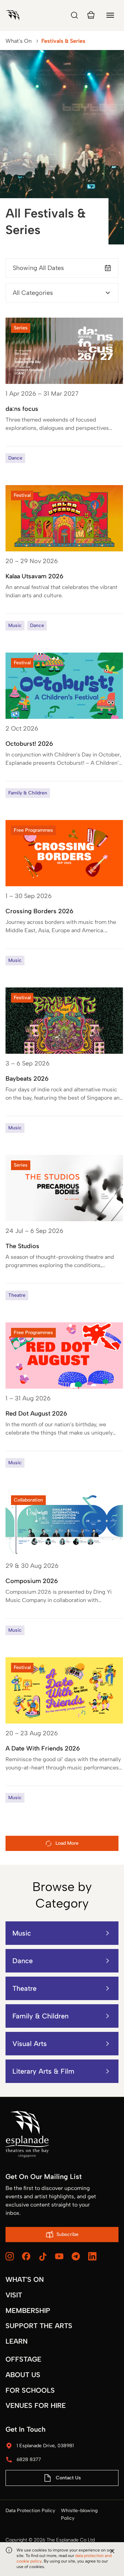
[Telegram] (76, 2256)
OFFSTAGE (23, 2359)
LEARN (17, 2341)
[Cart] (91, 15)
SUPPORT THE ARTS (39, 2326)
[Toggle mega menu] (110, 15)
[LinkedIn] (92, 2256)
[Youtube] (59, 2256)
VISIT (14, 2295)
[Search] (74, 15)
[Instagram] (10, 2256)
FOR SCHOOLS (30, 2390)
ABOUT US (23, 2375)
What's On (19, 41)
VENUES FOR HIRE (36, 2405)
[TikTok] (43, 2257)
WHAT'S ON (25, 2279)
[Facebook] (26, 2256)
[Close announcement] (112, 2551)
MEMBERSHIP (28, 2310)
